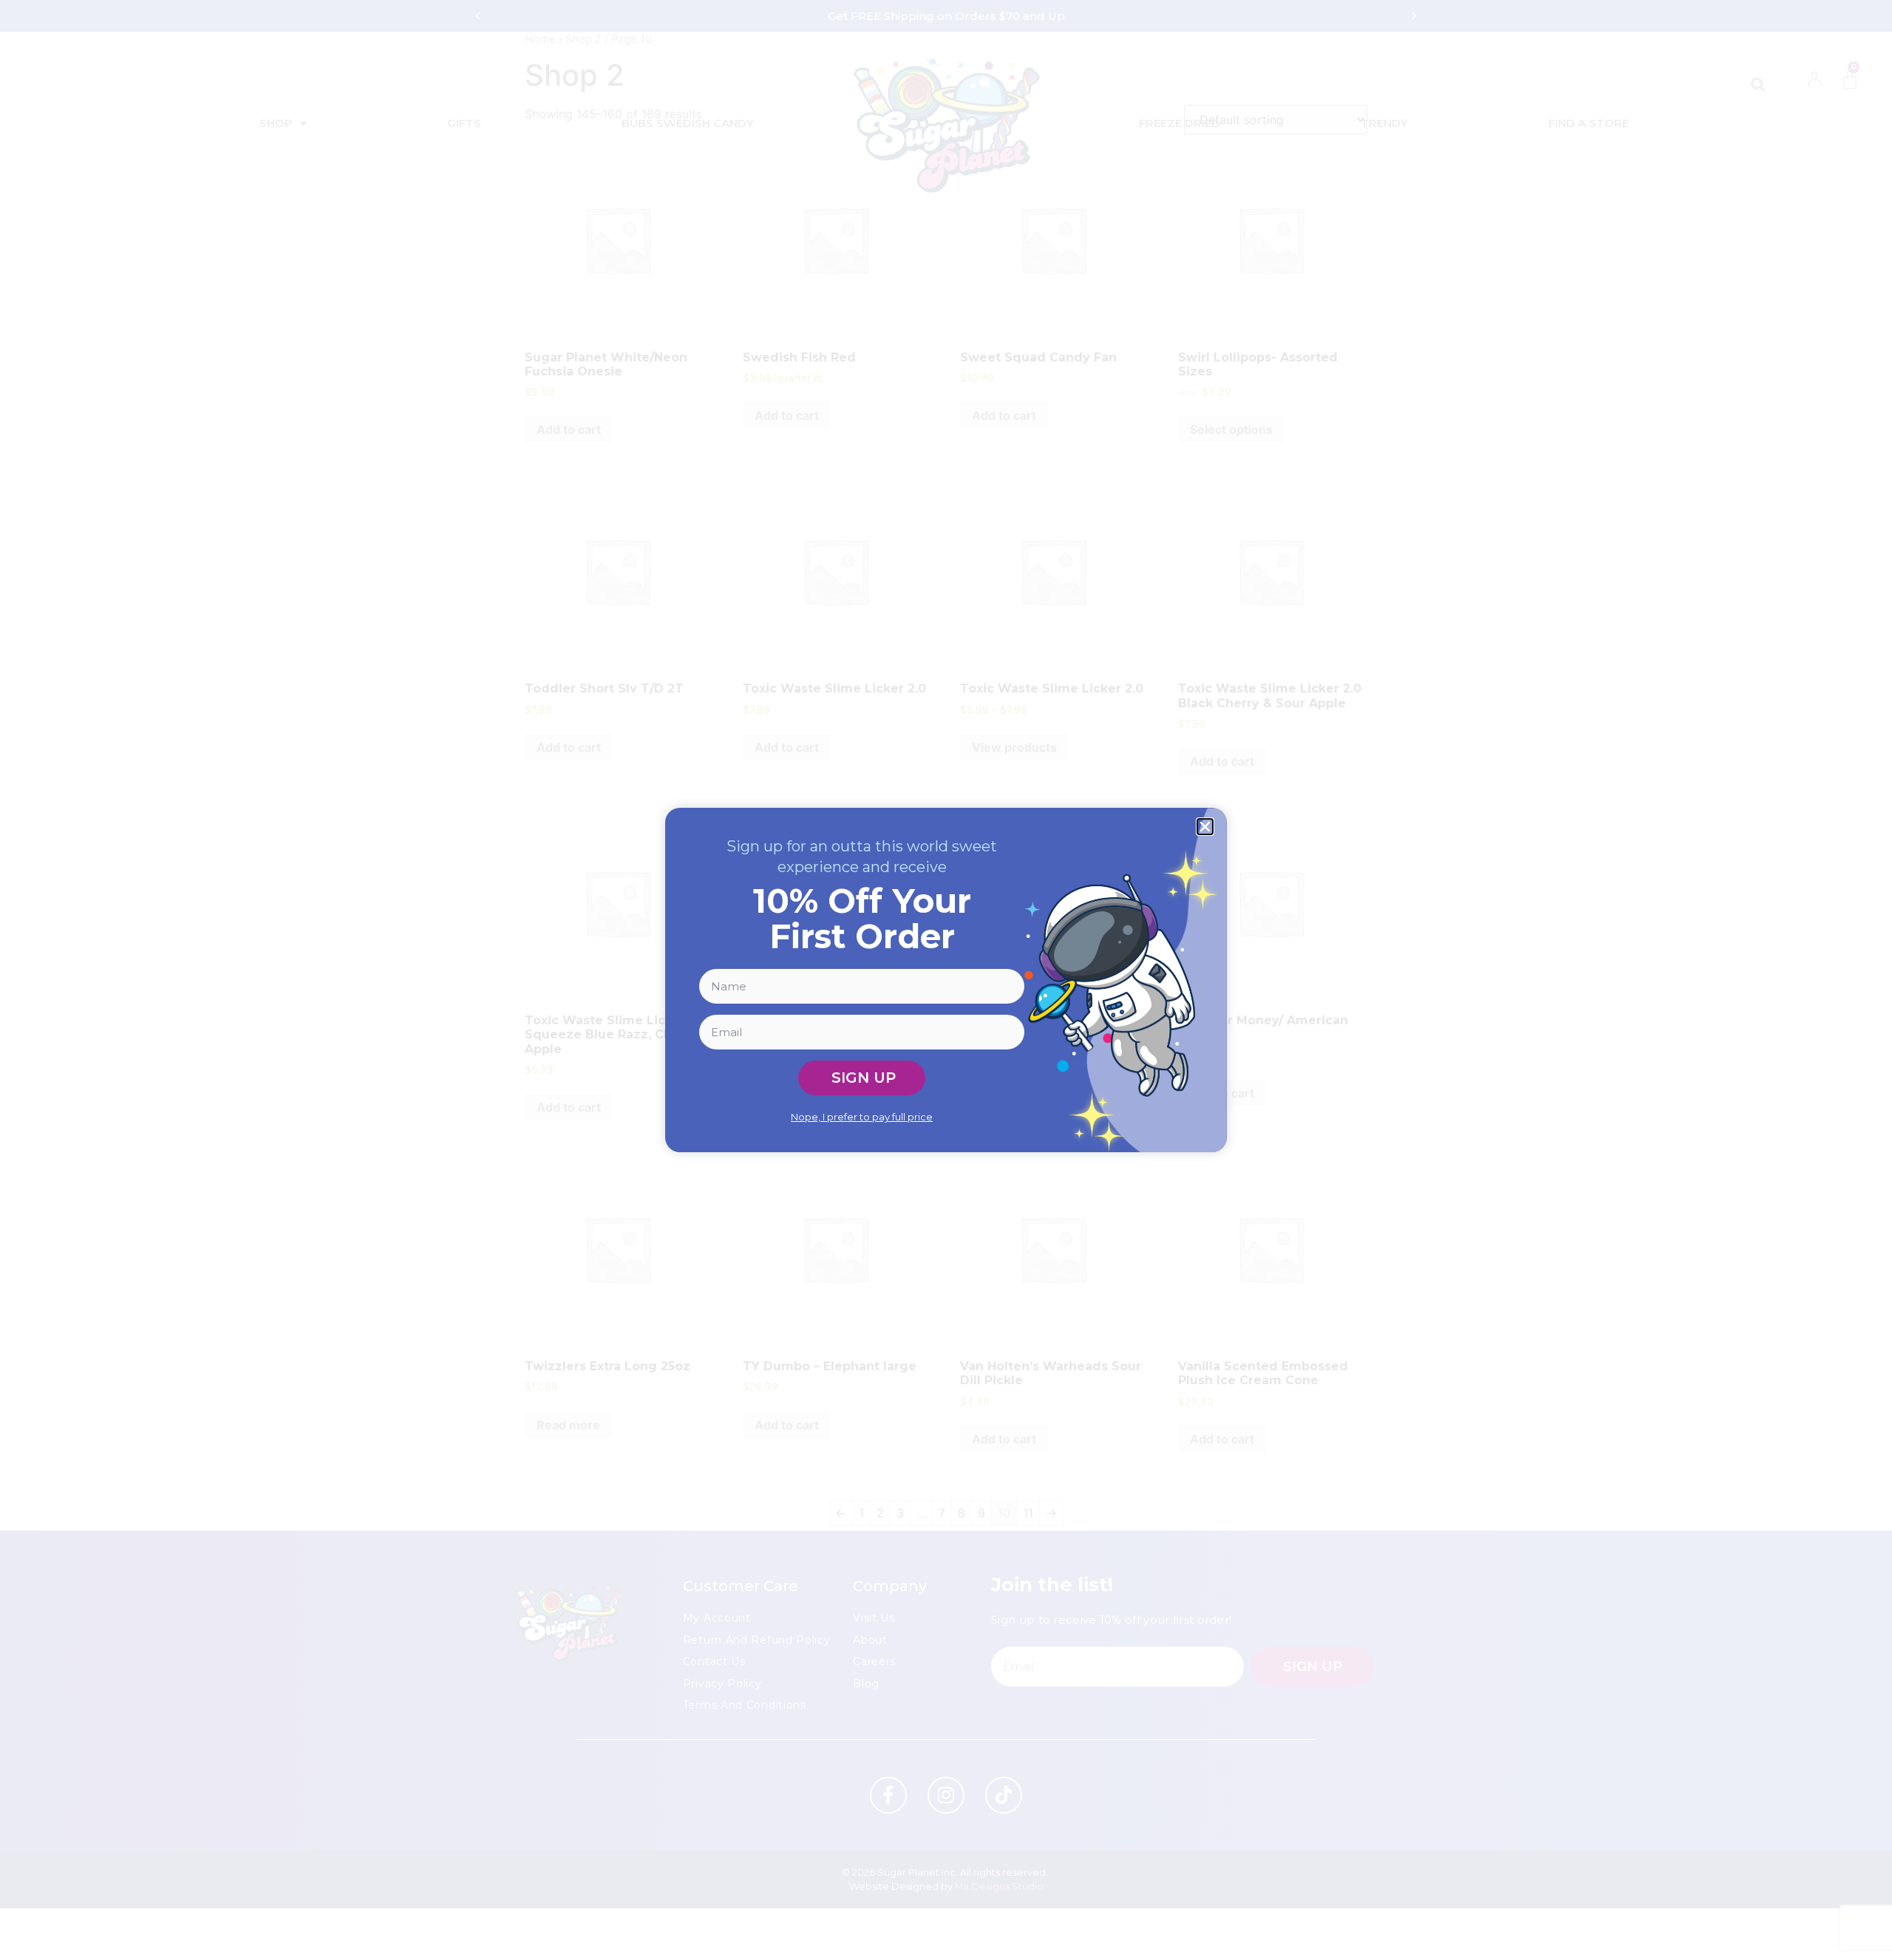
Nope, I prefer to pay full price (862, 1117)
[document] (946, 980)
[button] (1205, 827)
